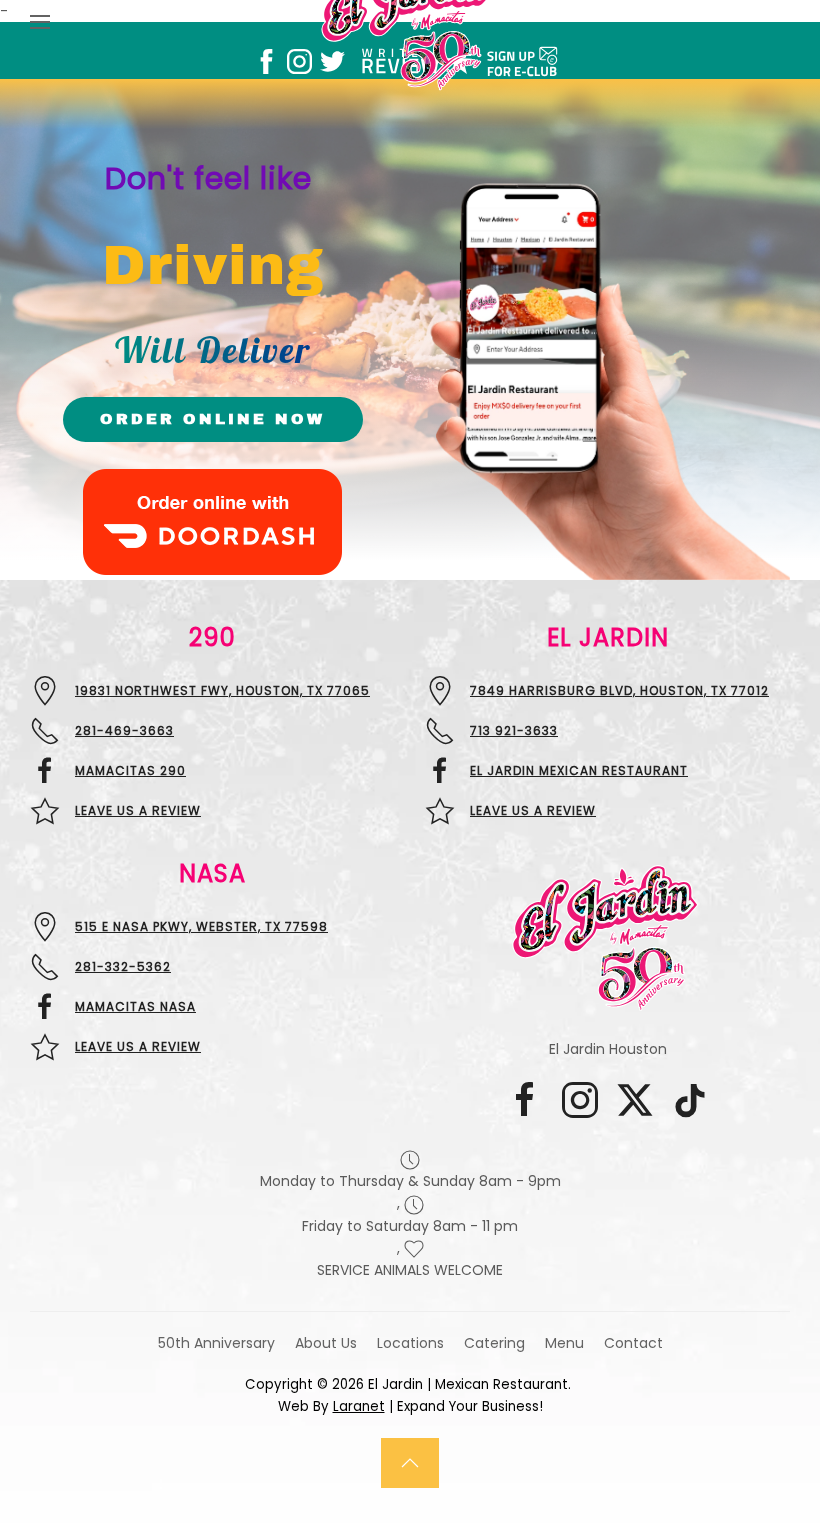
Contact (633, 1343)
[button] (410, 1463)
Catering (494, 1343)
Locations (410, 1343)
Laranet (359, 1406)
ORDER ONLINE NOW (212, 419)
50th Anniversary (216, 1343)
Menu (564, 1343)
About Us (326, 1343)
